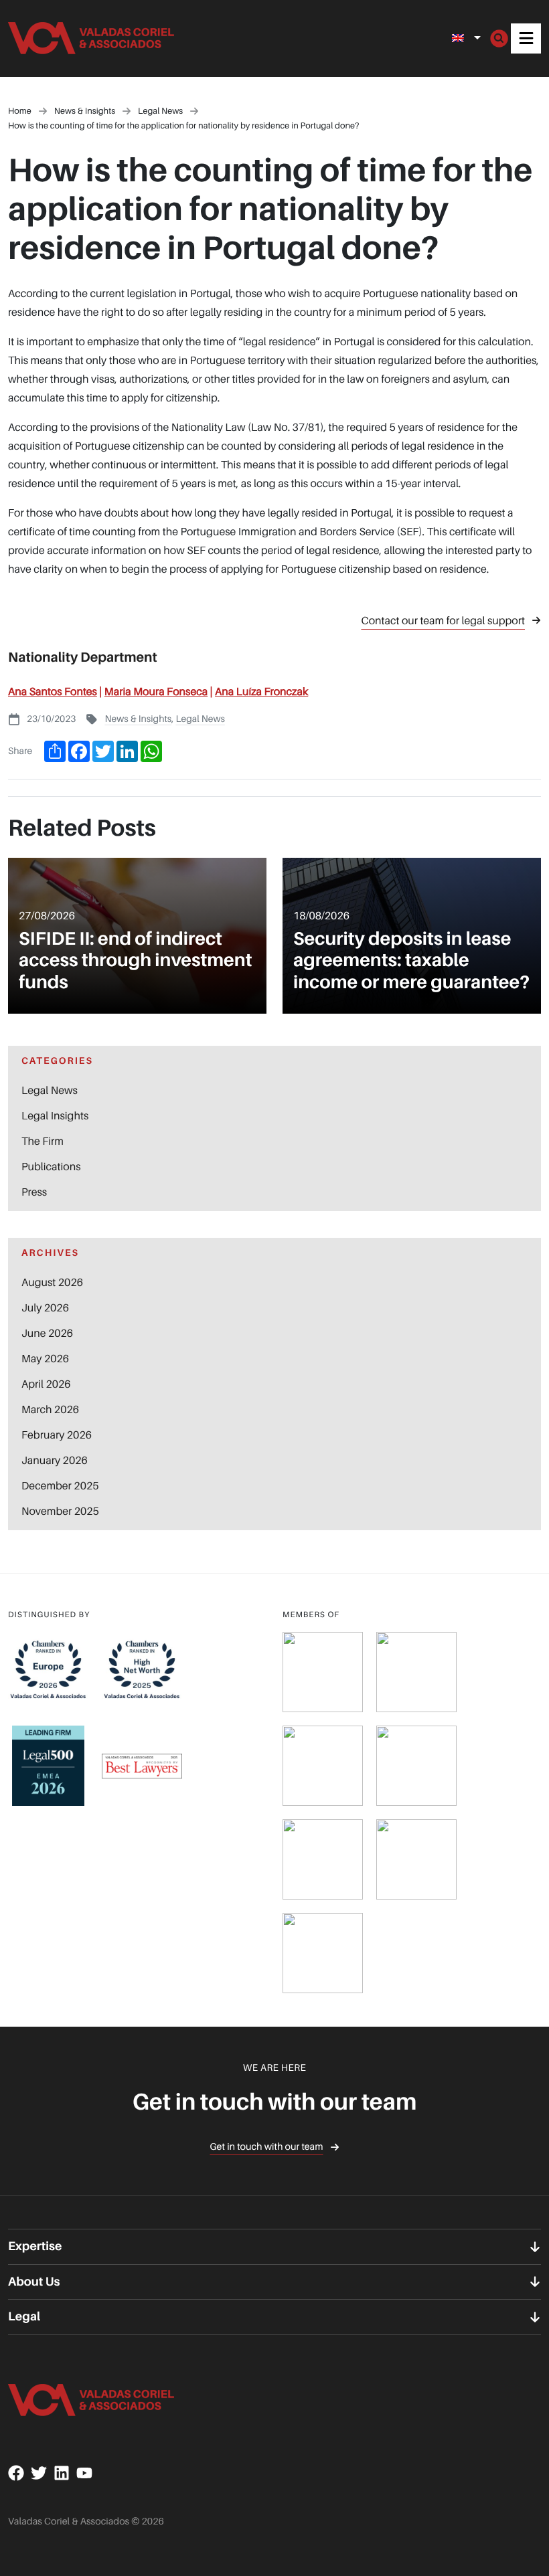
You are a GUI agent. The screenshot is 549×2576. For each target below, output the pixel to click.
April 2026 (46, 1384)
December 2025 (60, 1485)
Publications (51, 1166)
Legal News (200, 719)
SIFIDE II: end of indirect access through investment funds (135, 960)
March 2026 (50, 1409)
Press (34, 1192)
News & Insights (138, 719)
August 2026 (52, 1282)
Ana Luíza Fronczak (261, 691)
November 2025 (60, 1511)
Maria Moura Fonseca (156, 691)
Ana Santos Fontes (53, 691)
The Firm (43, 1141)
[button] (526, 38)
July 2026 (45, 1307)
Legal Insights (55, 1115)
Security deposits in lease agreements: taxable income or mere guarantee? (411, 960)
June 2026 (47, 1333)
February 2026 (57, 1435)
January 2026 (55, 1460)
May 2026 (45, 1358)
